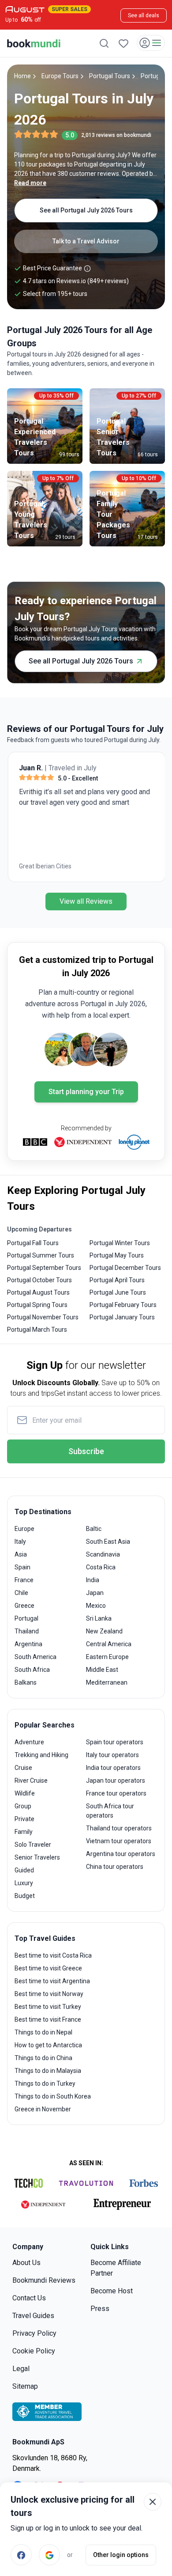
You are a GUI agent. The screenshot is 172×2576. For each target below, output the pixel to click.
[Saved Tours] (123, 43)
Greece (24, 1606)
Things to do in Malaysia (48, 2071)
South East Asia (108, 1542)
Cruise (23, 1768)
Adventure (29, 1742)
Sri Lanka (99, 1618)
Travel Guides (33, 2316)
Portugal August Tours (38, 1292)
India (93, 1580)
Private (24, 1819)
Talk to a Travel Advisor (86, 241)
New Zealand (104, 1631)
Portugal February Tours (123, 1305)
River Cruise (31, 1780)
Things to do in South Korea (53, 2096)
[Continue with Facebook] (21, 2555)
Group (23, 1806)
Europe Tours (60, 76)
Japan (95, 1593)
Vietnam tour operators (119, 1841)
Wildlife (25, 1793)
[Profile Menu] (151, 43)
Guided (24, 1870)
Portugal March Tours (37, 1330)
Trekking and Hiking (41, 1755)
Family (24, 1832)
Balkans (26, 1682)
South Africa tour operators (110, 1811)
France (24, 1580)
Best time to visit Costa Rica (53, 1955)
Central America (109, 1644)
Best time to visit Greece (48, 1968)
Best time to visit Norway (49, 1994)
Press (100, 2309)
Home (22, 76)
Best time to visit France (48, 2019)
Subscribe (86, 1451)
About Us (26, 2263)
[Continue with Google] (49, 2555)
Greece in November (43, 2109)
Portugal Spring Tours (37, 1305)
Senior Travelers (37, 1857)
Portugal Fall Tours (33, 1243)
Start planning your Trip (86, 1092)
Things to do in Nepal (43, 2032)
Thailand (27, 1631)
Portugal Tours (110, 76)
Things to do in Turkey (45, 2084)
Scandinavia (103, 1554)
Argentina (28, 1644)
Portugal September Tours (44, 1268)
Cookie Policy (34, 2351)
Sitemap (25, 2386)
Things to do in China (43, 2058)
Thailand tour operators (119, 1828)
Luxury (24, 1883)
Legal (21, 2369)
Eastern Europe (107, 1657)
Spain (22, 1567)
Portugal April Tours (117, 1280)
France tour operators (116, 1793)
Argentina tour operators (121, 1854)
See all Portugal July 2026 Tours (86, 210)
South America (36, 1657)
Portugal (26, 1618)
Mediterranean (107, 1682)
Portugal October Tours (39, 1280)
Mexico (96, 1606)
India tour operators (113, 1768)
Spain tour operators (115, 1742)
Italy (20, 1542)
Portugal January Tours (122, 1317)
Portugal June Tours (118, 1292)
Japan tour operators (116, 1780)
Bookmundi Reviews (44, 2280)
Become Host (112, 2291)
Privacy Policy (34, 2333)
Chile (21, 1593)
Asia (21, 1554)
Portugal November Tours (43, 1317)
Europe (24, 1529)
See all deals (144, 15)
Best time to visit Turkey (48, 2007)
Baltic (94, 1529)
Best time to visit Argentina (52, 1981)
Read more (30, 183)
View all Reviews (86, 901)
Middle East (102, 1670)
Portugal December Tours (125, 1268)
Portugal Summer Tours (41, 1255)
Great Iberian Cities (44, 866)
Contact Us (29, 2298)
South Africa (32, 1670)
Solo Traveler (33, 1845)
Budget (25, 1896)
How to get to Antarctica (48, 2045)
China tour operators (115, 1867)
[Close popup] (153, 2502)
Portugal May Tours (117, 1255)
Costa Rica (101, 1567)
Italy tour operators (112, 1755)
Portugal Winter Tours (120, 1243)
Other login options (121, 2555)
